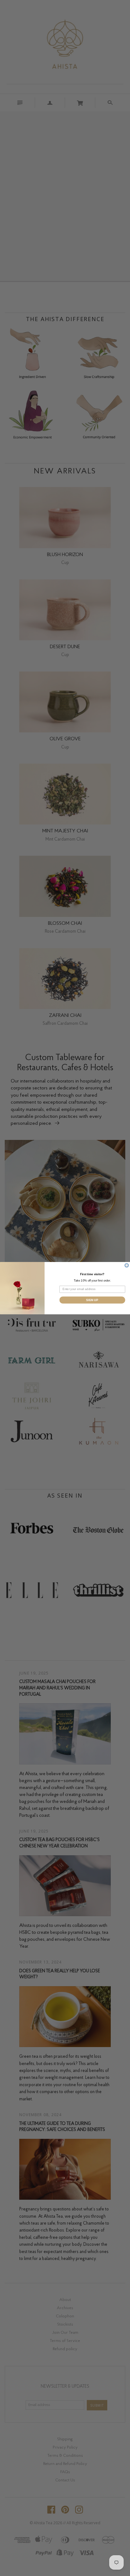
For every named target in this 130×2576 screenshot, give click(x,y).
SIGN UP (92, 1300)
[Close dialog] (127, 1265)
